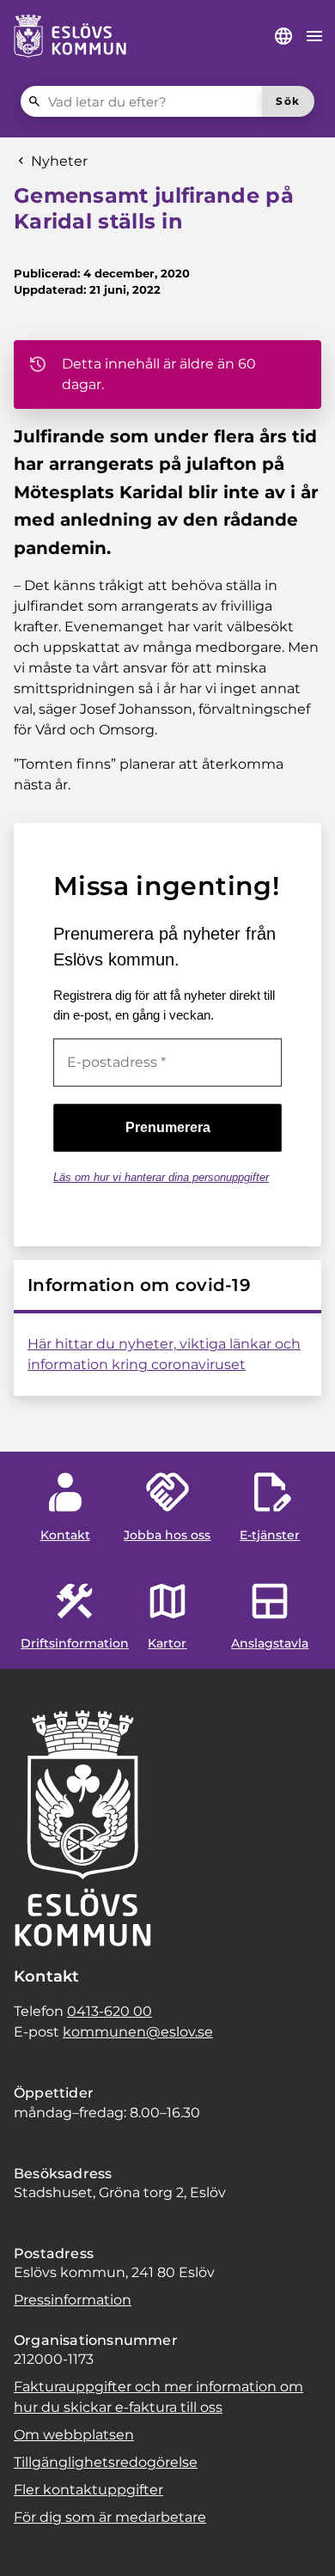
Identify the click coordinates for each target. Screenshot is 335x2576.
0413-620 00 (110, 2011)
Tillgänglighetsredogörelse (106, 2462)
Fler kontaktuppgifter (88, 2490)
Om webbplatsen (74, 2435)
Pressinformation (73, 2300)
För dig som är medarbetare (110, 2517)
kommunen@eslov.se (138, 2032)
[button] (34, 2542)
